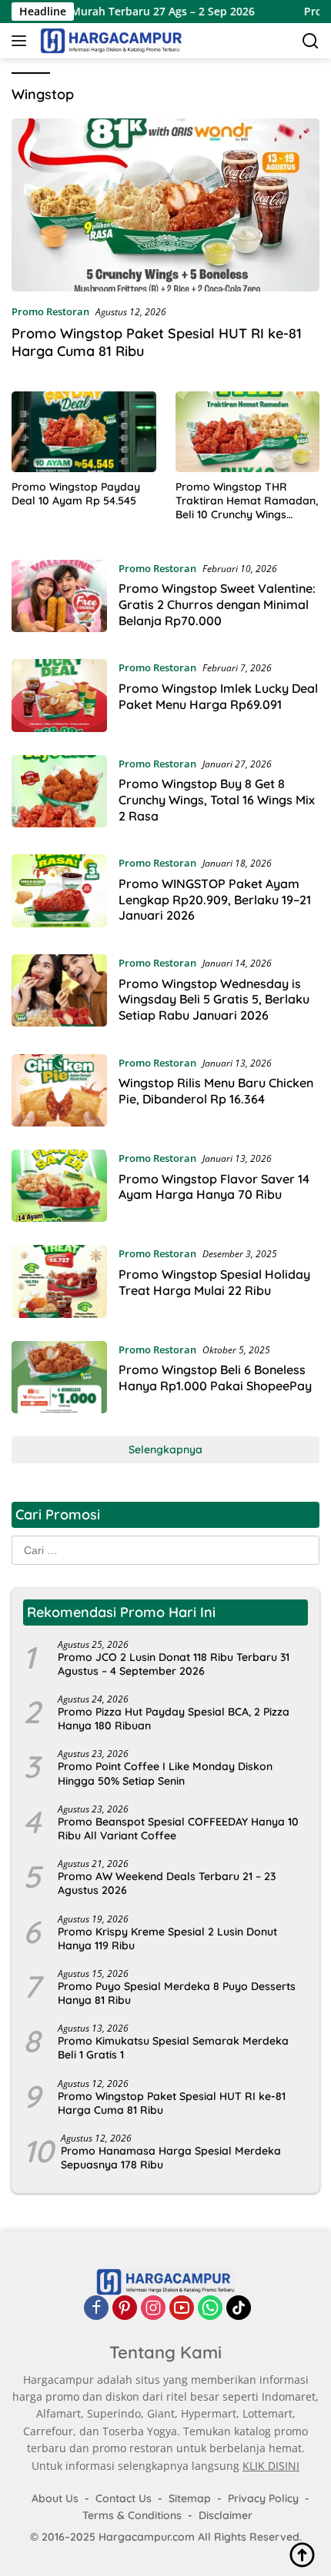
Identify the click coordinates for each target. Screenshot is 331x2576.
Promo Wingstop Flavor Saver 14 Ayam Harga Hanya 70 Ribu (214, 1187)
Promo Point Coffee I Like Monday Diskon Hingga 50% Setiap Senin (165, 1773)
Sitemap (190, 2498)
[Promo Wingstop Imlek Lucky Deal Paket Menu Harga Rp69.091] (59, 695)
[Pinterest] (125, 2308)
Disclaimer (226, 2515)
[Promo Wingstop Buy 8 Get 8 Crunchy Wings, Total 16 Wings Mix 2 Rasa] (59, 794)
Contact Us (124, 2498)
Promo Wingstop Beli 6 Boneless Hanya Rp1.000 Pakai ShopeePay (215, 1378)
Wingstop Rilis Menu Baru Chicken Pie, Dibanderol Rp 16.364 (216, 1091)
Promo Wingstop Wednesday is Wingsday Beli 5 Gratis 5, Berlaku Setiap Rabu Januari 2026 (214, 1000)
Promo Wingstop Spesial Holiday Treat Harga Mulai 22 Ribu (214, 1282)
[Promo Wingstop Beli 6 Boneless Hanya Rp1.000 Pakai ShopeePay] (59, 1377)
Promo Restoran (50, 311)
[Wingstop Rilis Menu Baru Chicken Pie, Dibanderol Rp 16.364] (59, 1090)
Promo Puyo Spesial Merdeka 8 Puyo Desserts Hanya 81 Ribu (177, 1993)
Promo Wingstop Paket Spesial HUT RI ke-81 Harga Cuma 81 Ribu (172, 2103)
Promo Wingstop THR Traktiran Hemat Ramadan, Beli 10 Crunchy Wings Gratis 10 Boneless (247, 501)
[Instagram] (153, 2308)
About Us (55, 2498)
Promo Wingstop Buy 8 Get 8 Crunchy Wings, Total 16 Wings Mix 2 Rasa (217, 800)
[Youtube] (182, 2308)
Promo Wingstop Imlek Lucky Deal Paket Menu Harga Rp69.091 (218, 696)
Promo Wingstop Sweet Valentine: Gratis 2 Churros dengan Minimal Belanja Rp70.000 (217, 604)
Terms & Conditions (132, 2515)
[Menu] (22, 41)
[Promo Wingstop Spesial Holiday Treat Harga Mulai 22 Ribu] (59, 1281)
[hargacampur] (109, 41)
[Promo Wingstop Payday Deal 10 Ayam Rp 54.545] (84, 432)
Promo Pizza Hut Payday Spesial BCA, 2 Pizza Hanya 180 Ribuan (174, 1719)
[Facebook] (96, 2308)
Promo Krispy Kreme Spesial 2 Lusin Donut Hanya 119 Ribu (167, 1939)
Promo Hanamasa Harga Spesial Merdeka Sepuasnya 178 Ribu (171, 2158)
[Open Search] (311, 41)
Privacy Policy (263, 2498)
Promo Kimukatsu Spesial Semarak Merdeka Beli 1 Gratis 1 (173, 2048)
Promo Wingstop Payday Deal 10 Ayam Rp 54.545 (76, 494)
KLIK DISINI (271, 2466)
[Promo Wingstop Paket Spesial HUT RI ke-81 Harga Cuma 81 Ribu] (165, 205)
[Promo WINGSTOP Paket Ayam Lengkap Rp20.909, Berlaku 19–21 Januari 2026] (59, 893)
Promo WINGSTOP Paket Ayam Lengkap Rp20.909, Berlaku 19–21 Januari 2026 (215, 900)
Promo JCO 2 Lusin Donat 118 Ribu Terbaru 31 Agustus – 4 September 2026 (174, 1664)
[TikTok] (239, 2308)
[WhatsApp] (210, 2308)
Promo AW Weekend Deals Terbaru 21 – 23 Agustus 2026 (167, 1883)
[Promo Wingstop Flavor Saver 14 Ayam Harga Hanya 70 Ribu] (59, 1186)
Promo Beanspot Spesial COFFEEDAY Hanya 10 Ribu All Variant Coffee (178, 1829)
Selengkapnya (165, 1449)
